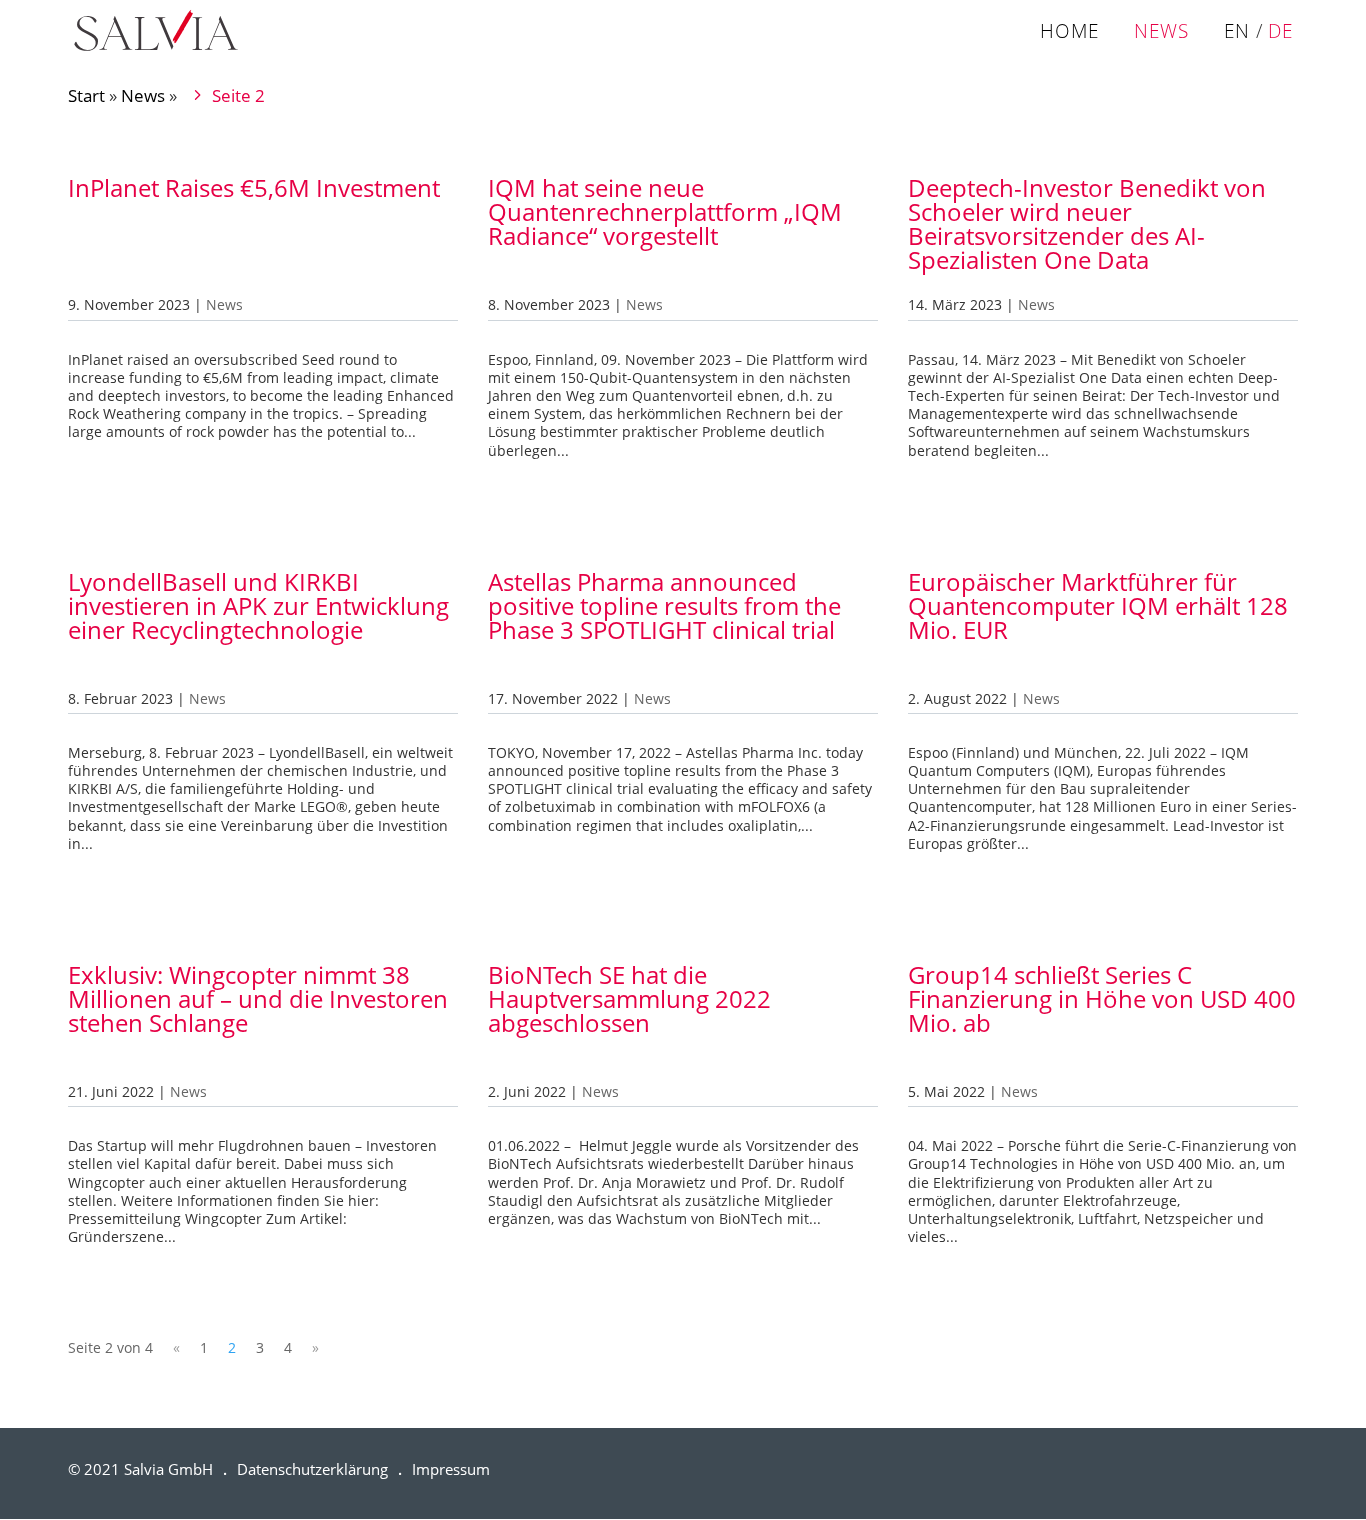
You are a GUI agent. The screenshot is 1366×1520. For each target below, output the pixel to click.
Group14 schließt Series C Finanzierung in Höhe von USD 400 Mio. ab (1102, 998)
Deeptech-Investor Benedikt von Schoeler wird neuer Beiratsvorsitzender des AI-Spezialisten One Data (1087, 223)
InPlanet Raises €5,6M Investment (254, 187)
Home (1069, 33)
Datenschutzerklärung (312, 1469)
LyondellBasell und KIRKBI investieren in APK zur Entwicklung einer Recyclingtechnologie (258, 605)
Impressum (451, 1469)
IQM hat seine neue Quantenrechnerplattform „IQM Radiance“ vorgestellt (665, 211)
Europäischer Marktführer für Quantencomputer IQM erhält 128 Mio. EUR (1098, 605)
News (1161, 33)
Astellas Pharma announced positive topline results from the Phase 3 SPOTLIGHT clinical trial (664, 605)
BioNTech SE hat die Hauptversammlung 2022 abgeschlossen (629, 998)
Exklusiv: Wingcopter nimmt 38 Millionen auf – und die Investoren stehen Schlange (258, 998)
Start (86, 95)
